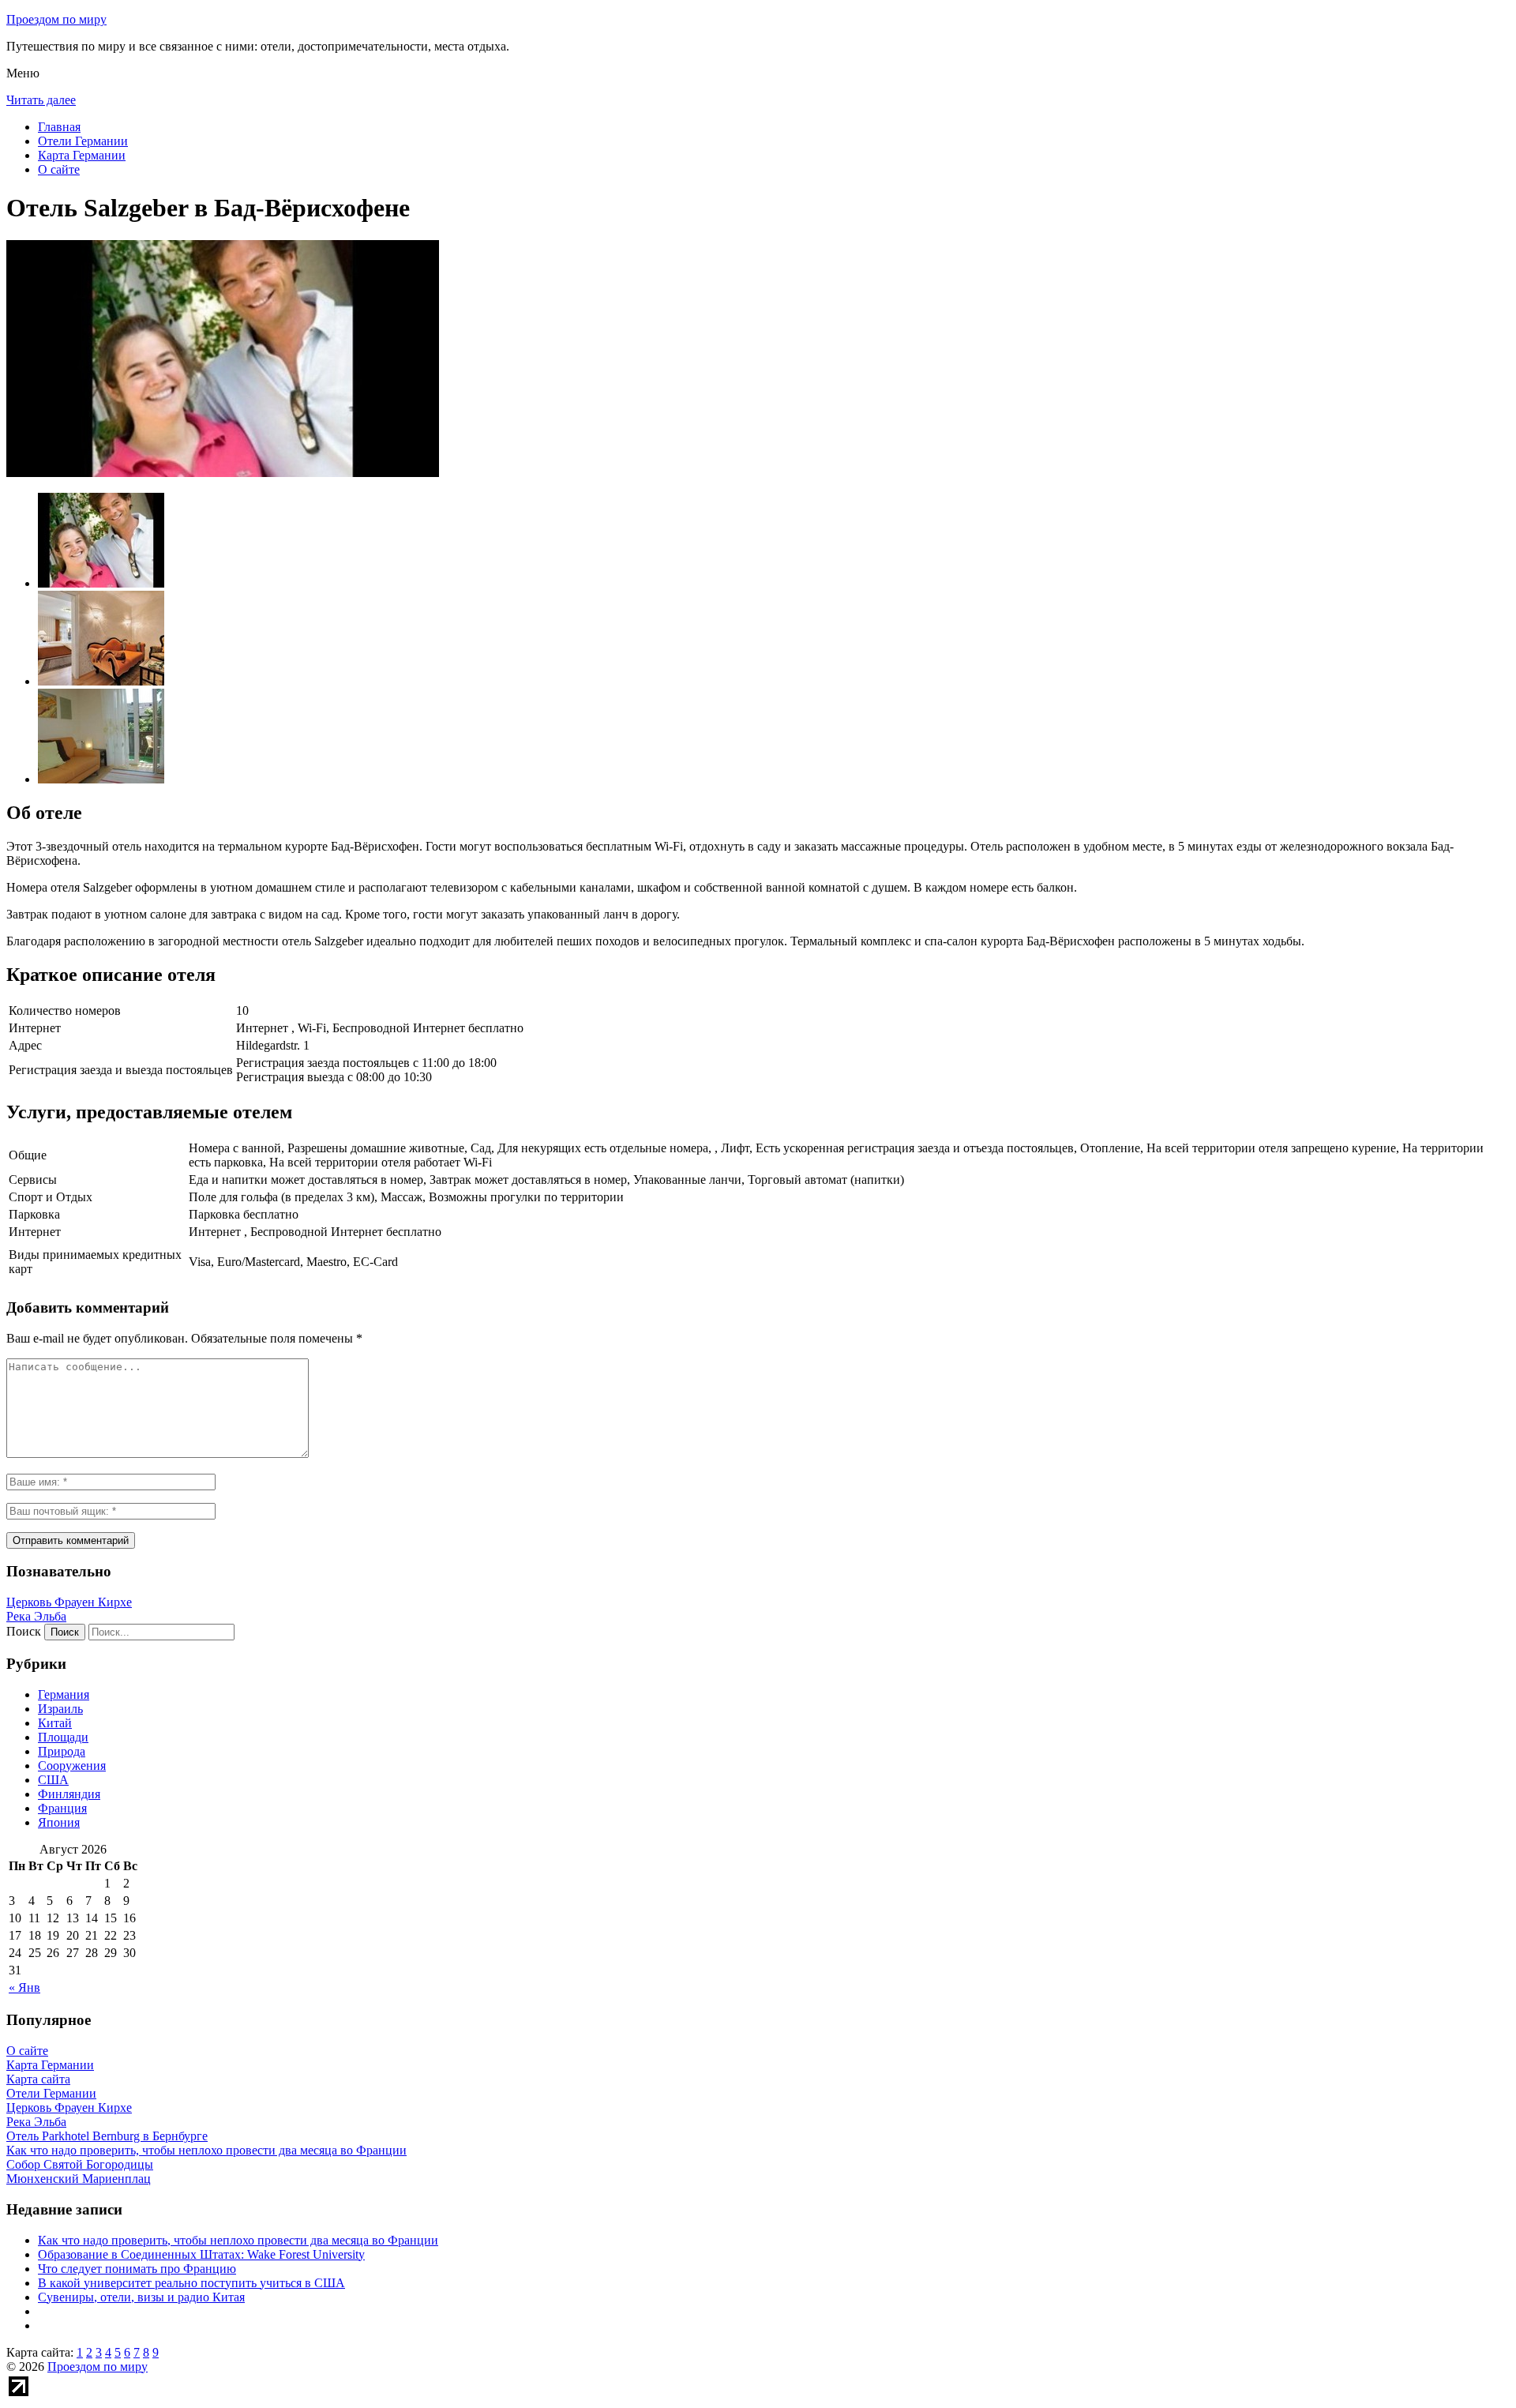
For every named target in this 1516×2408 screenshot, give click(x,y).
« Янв (24, 1987)
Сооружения (72, 1766)
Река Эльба (36, 1616)
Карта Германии (82, 155)
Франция (62, 1808)
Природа (62, 1751)
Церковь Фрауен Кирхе (69, 1602)
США (53, 1780)
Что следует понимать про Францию (137, 2269)
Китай (55, 1723)
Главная (59, 127)
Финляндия (69, 1794)
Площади (63, 1737)
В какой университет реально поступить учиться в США (191, 2283)
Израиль (60, 1709)
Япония (59, 1822)
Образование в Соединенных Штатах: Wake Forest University (201, 2254)
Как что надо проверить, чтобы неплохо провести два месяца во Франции (238, 2240)
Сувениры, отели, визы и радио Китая (141, 2297)
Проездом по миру (56, 19)
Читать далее (41, 100)
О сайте (59, 169)
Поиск (24, 1631)
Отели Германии (83, 141)
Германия (64, 1694)
